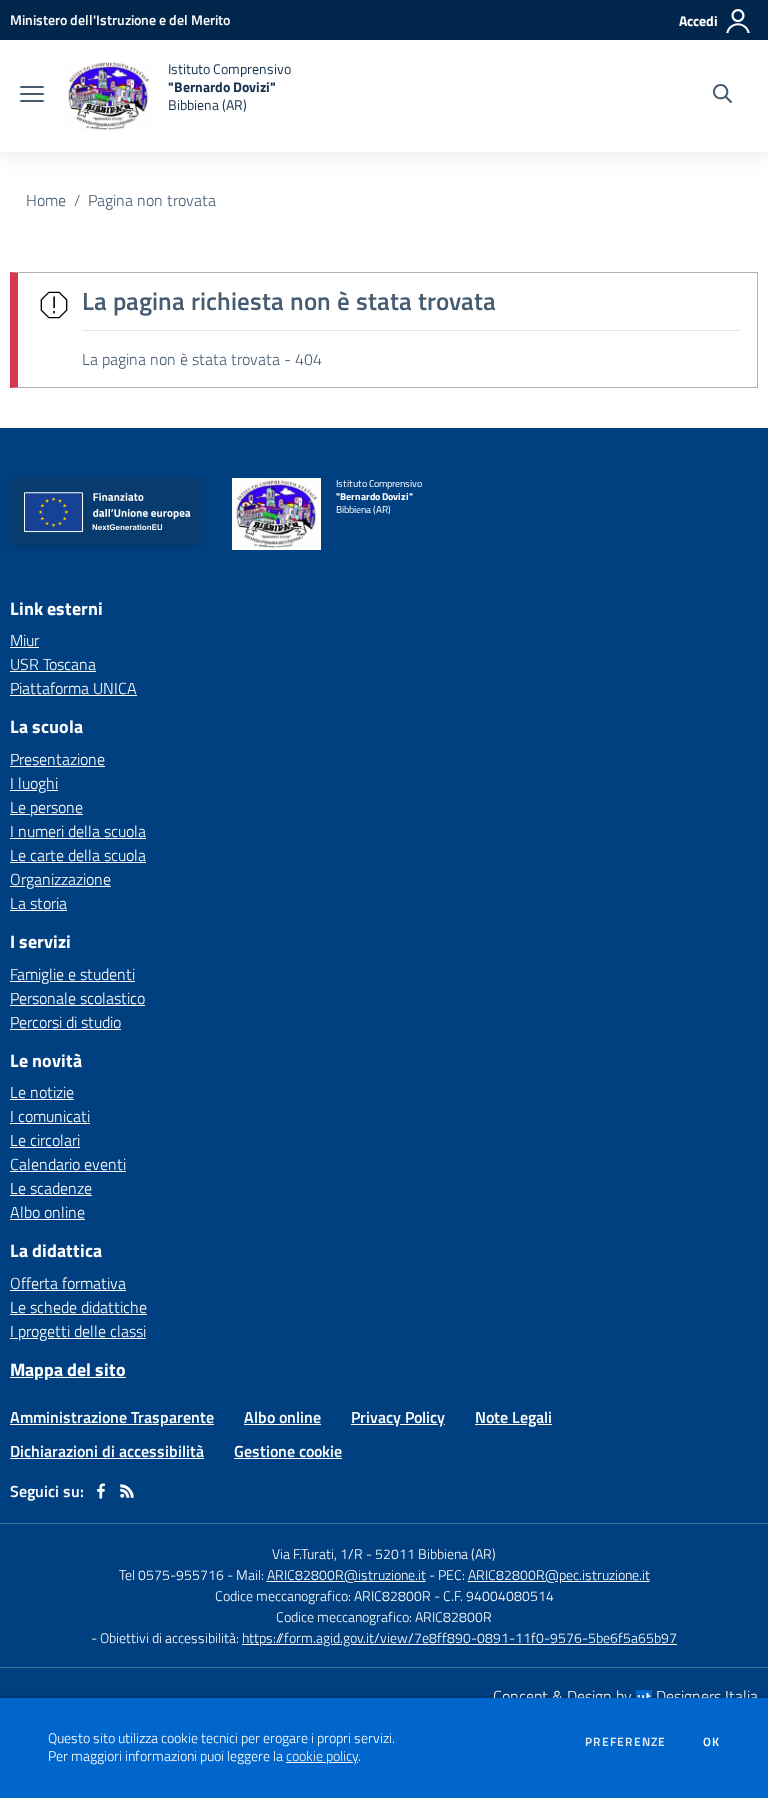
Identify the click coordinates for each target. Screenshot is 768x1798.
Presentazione (57, 759)
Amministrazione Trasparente (112, 1417)
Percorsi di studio (65, 1022)
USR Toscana (53, 664)
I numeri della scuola (78, 831)
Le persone (46, 807)
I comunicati (50, 1116)
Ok (712, 1742)
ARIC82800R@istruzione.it (346, 1574)
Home (46, 200)
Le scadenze (51, 1188)
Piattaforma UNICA (73, 688)
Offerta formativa (68, 1283)
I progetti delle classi (78, 1331)
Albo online (47, 1212)
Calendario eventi (68, 1164)
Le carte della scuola (78, 855)
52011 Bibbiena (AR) (435, 1553)
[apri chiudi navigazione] (32, 96)
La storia (38, 903)
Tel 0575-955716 (171, 1574)
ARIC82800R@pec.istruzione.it (559, 1574)
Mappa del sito (68, 1369)
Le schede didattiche (78, 1307)
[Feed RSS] (127, 1491)
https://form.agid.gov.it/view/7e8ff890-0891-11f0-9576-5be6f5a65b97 (459, 1637)
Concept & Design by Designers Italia (625, 1696)
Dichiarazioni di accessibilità (107, 1451)
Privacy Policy (398, 1417)
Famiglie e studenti (72, 974)
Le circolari (45, 1140)
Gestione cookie (288, 1451)
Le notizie (42, 1092)
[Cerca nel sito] (722, 96)
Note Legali (513, 1417)
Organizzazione (60, 879)
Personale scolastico (77, 998)
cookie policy (322, 1756)
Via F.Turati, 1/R (317, 1553)
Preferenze (625, 1742)
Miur (24, 640)
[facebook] (101, 1491)
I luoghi (34, 783)
